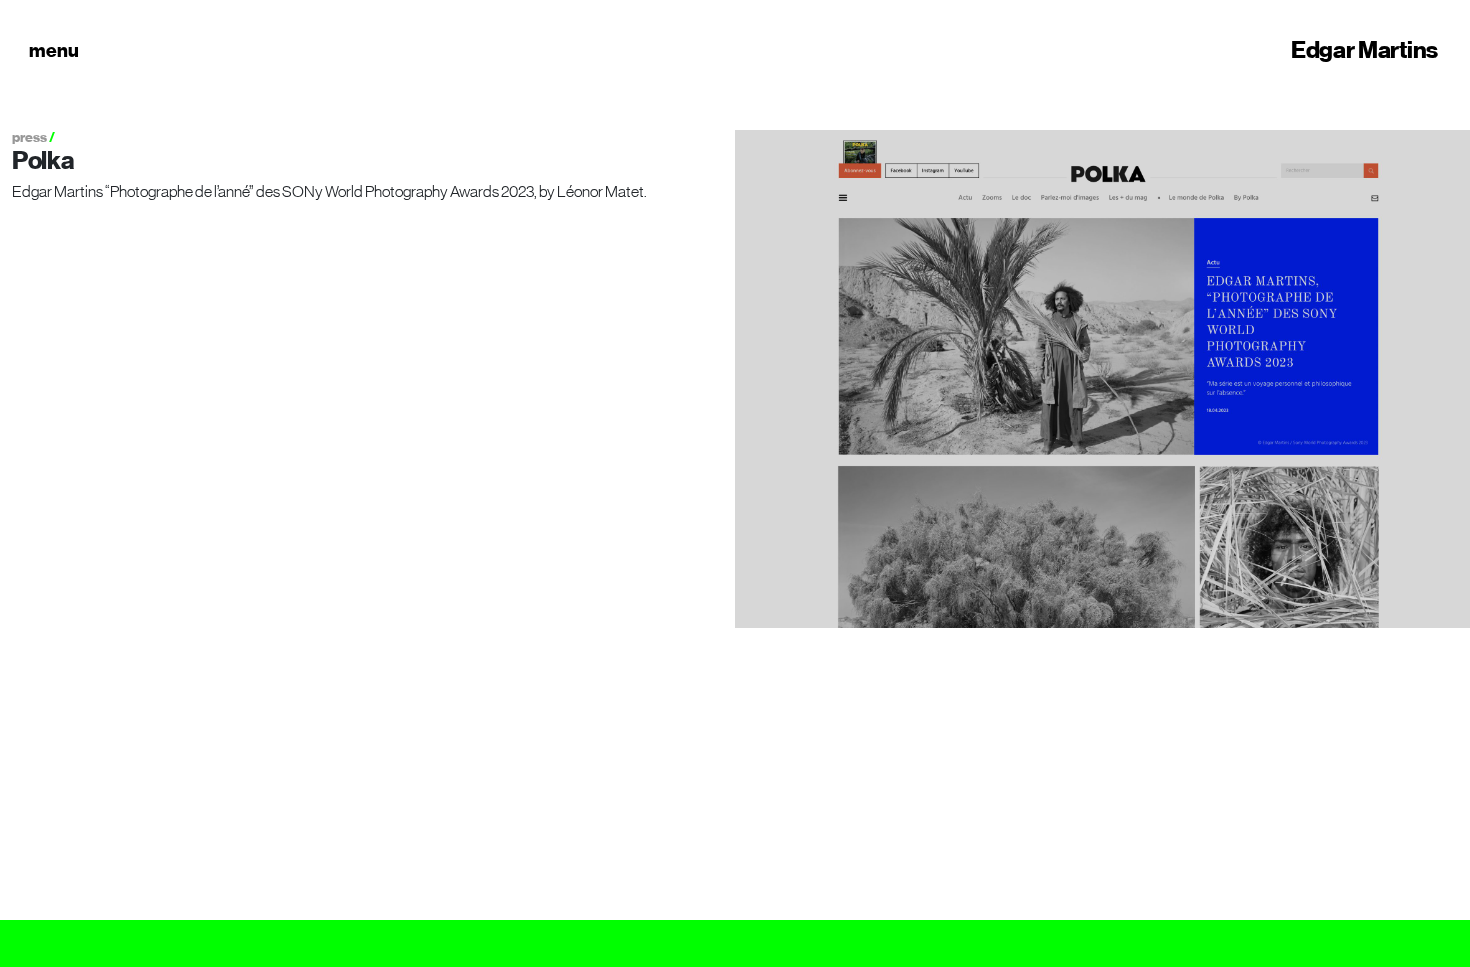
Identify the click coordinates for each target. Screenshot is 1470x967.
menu (54, 50)
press (29, 137)
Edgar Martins (1364, 50)
